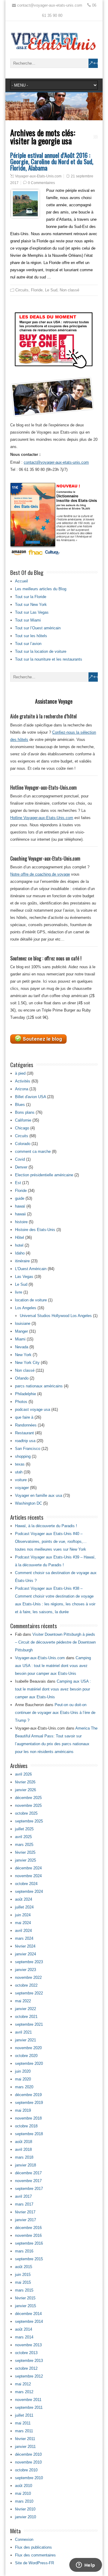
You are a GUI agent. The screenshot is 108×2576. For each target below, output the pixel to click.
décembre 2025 (28, 1798)
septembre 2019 (29, 2103)
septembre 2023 (29, 1962)
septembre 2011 (29, 2407)
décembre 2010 (28, 2454)
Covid (20, 1159)
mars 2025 (24, 1845)
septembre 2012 (29, 2376)
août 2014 (24, 2329)
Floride (37, 290)
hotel (19, 1245)
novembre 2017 (28, 2181)
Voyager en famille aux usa (39, 1495)
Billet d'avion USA (30, 1097)
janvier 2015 (25, 2306)
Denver (21, 1167)
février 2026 (25, 1782)
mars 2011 (24, 2431)
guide (20, 1198)
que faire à (24, 1417)
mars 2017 (24, 2204)
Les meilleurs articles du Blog (41, 589)
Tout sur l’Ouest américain (38, 628)
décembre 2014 (28, 2314)
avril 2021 (23, 2032)
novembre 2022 (28, 1977)
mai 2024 (23, 1923)
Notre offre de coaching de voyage (40, 874)
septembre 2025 (29, 1821)
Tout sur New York (31, 605)
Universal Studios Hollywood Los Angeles (56, 1316)
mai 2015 (23, 2282)
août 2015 (24, 2267)
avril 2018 (23, 2149)
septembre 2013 (29, 2361)
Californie (23, 1120)
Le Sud (51, 290)
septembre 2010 (29, 2478)
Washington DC (28, 1503)
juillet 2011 (24, 2415)
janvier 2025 (25, 1860)
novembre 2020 (28, 2048)
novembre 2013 (28, 2345)
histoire (21, 1222)
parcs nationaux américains (39, 1386)
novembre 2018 (28, 2118)
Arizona (22, 1089)
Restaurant (24, 1433)
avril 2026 (23, 1774)
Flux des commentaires (35, 2555)
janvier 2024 (25, 1954)
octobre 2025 (26, 1813)
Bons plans (25, 1112)
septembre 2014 (29, 2321)
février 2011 (25, 2439)
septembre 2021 (29, 2024)
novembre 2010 (28, 2462)
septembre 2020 (29, 2063)
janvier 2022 (25, 2009)
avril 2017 (23, 2196)
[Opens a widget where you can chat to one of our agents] (85, 2565)
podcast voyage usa (33, 1409)
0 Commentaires (41, 183)
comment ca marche (33, 1151)
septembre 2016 (29, 2243)
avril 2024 (23, 1931)
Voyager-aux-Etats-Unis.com (38, 176)
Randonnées (26, 1425)
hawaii (20, 1214)
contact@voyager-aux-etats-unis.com (56, 462)
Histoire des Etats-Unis (35, 1230)
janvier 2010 (25, 2517)
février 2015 (25, 2298)
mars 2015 (24, 2290)
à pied (20, 1073)
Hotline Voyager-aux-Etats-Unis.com (42, 818)
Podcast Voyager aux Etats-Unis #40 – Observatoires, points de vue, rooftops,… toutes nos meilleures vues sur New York (51, 1541)
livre (19, 1292)
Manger (21, 1331)
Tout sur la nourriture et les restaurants (49, 659)
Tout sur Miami (28, 620)
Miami (20, 1339)
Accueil (21, 581)
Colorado (23, 1144)
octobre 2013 (26, 2353)
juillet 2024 (24, 1907)
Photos (21, 1402)
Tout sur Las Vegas (32, 612)
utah (19, 1472)
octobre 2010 (26, 2470)
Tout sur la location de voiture (41, 651)
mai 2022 (23, 2001)
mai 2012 (23, 2384)
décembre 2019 (28, 2095)
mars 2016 (24, 2251)
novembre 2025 (28, 1805)
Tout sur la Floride (31, 597)
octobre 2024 (26, 1884)
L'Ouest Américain (31, 1269)
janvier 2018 (25, 2165)
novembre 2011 (28, 2400)
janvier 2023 (25, 1970)
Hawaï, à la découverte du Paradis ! (46, 1526)
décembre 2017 (28, 2173)
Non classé (69, 290)
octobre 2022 (26, 1985)
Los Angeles (26, 1308)
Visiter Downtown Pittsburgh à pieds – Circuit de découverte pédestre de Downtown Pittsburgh (55, 1642)
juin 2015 (23, 2275)
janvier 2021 (25, 2040)
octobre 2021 (26, 2017)
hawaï (20, 1206)
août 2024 (24, 1899)
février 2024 (25, 1946)
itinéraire (22, 1261)
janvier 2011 (25, 2447)
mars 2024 (24, 1938)
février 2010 (25, 2509)
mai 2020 (23, 2079)
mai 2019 (23, 2110)
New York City (27, 1363)
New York (23, 1355)
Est (18, 1183)
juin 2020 (23, 2071)
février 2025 (25, 1852)
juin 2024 (23, 1915)
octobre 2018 (26, 2126)
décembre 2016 (28, 2228)
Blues (20, 1105)
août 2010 (24, 2486)
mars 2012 (24, 2392)
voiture (21, 1480)
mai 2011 (23, 2423)
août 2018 (24, 2142)
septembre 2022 (29, 1993)
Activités (23, 1081)
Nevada (22, 1347)
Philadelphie (25, 1394)
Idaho (20, 1253)
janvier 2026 (25, 1790)
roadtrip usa (25, 1441)
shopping (23, 1456)
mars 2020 (24, 2087)
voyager (22, 1488)
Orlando (22, 1378)
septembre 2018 (29, 2134)
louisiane (23, 1323)
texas (20, 1464)
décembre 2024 (28, 1868)
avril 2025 (23, 1837)
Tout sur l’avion (28, 644)
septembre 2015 (29, 2259)
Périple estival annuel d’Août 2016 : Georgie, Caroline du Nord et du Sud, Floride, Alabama (52, 161)
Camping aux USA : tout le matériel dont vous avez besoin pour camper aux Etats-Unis (53, 1666)
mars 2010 (24, 2501)
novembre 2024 (28, 1876)
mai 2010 (23, 2493)
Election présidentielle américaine (44, 1175)
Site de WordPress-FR (34, 2563)
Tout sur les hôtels (31, 636)
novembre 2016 (28, 2235)
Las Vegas (24, 1277)
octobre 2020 (26, 2056)
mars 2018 (24, 2157)
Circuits (22, 290)
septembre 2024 (29, 1891)
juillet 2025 (24, 1829)
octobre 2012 (26, 2368)
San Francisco (28, 1449)
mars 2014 (24, 2337)
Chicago (22, 1128)
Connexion (24, 2539)
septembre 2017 (29, 2189)
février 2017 (25, 2212)
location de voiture (31, 1300)
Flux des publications (33, 2547)
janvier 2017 (25, 2220)
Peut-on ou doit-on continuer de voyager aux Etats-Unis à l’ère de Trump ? (55, 1713)
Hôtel (19, 1237)
